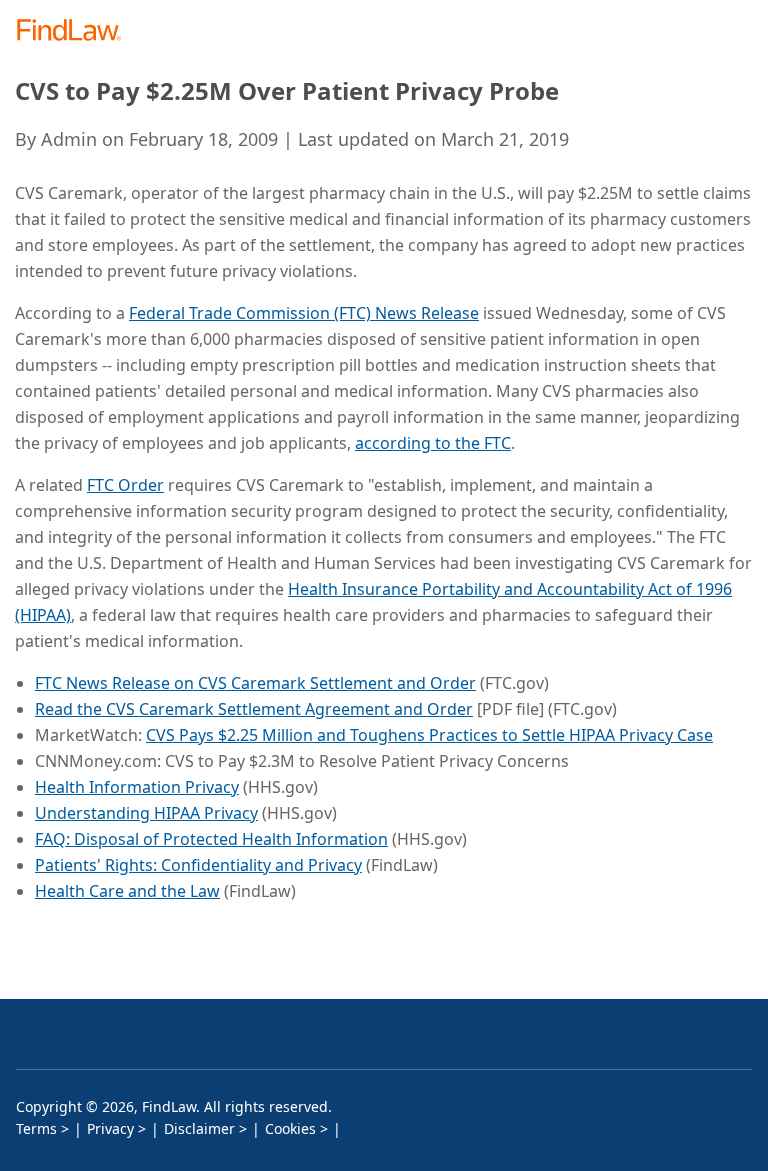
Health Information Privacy (137, 787)
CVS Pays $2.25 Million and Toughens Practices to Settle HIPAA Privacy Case (429, 735)
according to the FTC (433, 443)
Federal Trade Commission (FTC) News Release (304, 313)
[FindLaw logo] (75, 31)
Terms (36, 1128)
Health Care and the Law (127, 891)
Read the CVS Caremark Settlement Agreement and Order (254, 709)
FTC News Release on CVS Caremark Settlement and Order (255, 683)
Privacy (110, 1128)
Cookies (290, 1128)
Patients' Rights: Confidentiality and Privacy (198, 865)
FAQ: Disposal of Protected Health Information (211, 839)
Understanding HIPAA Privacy (146, 813)
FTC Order (125, 485)
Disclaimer (199, 1128)
